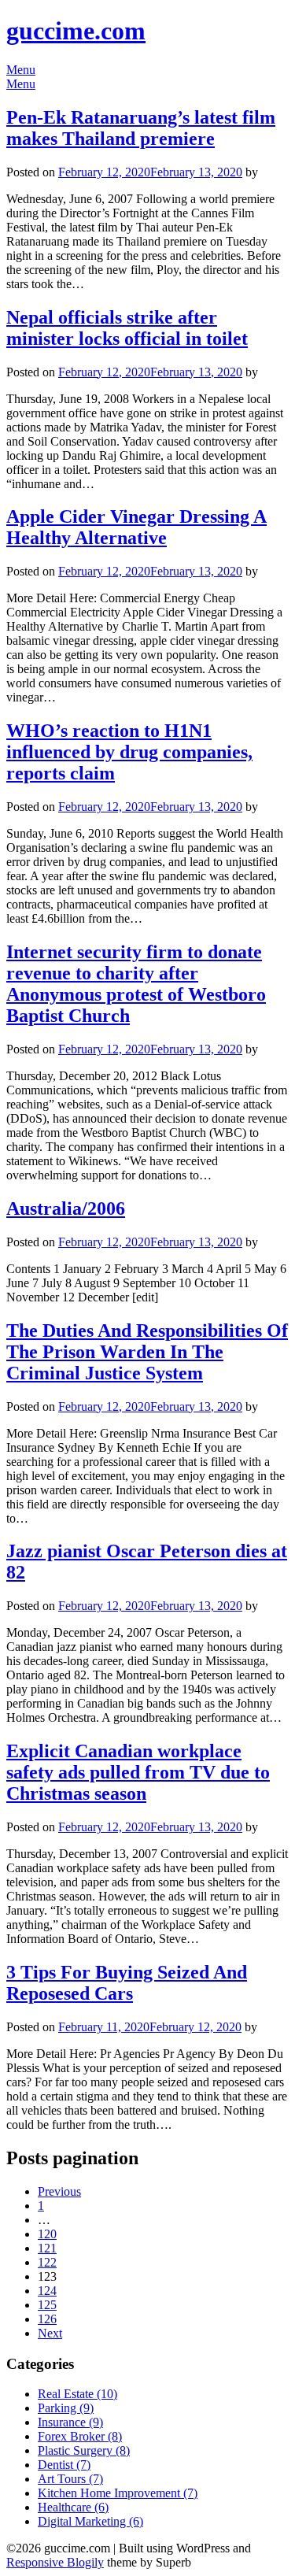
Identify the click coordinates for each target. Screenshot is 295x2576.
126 (47, 2319)
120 (47, 2234)
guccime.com (76, 31)
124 (47, 2291)
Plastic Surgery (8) (84, 2450)
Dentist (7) (64, 2465)
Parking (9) (66, 2408)
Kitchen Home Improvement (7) (118, 2493)
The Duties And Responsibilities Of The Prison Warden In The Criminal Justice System (147, 1352)
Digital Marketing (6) (90, 2521)
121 (47, 2248)
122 (47, 2262)
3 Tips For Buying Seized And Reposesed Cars (127, 1983)
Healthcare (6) (73, 2507)
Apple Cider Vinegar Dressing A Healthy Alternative (136, 527)
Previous (59, 2191)
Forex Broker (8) (80, 2436)
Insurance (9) (70, 2422)
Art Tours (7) (70, 2479)
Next (50, 2333)
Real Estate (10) (77, 2394)
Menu (21, 70)
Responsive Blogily (55, 2562)
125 (47, 2305)
